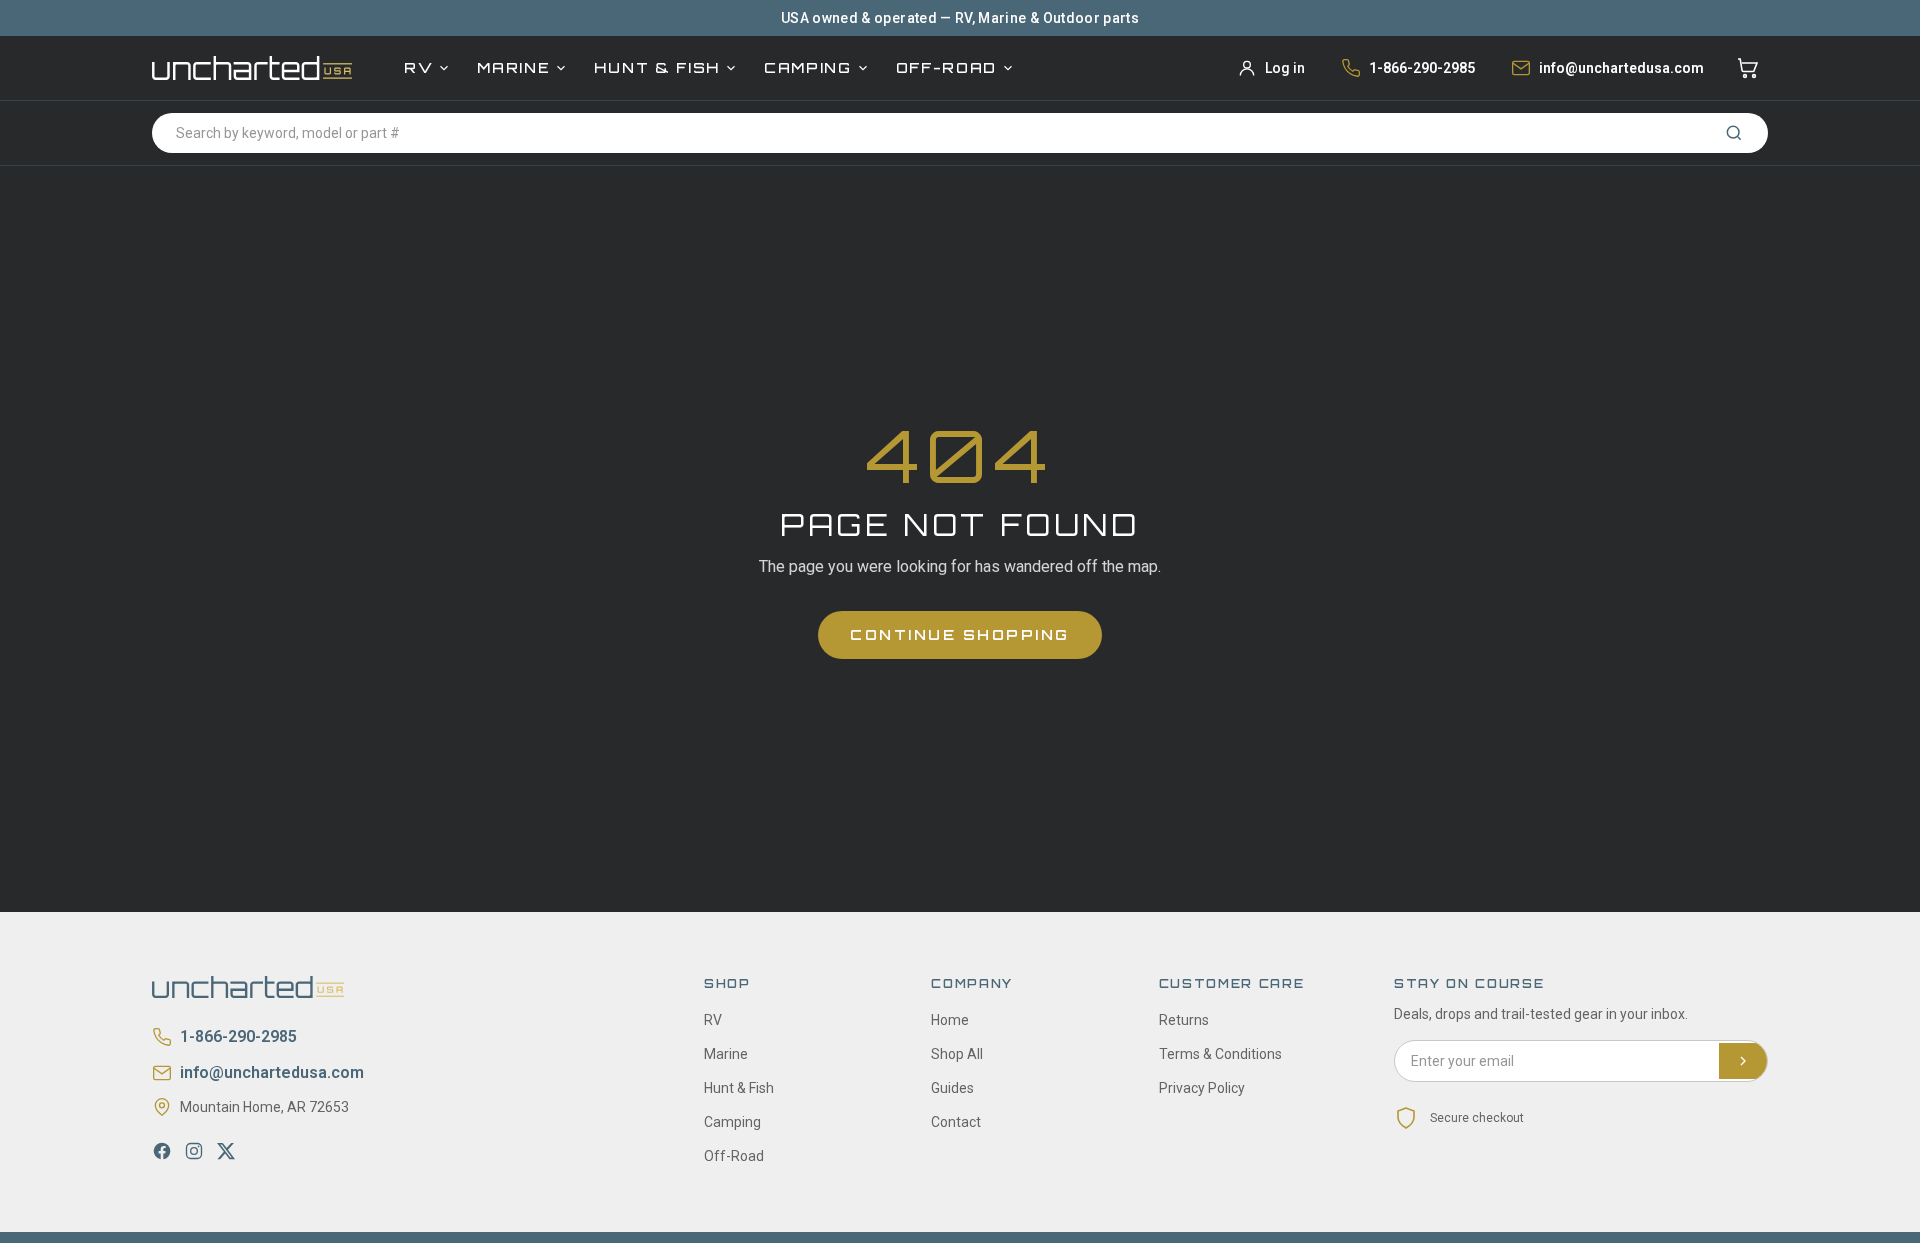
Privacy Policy (1202, 1088)
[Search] (1734, 133)
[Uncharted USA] (252, 67)
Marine (513, 67)
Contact (956, 1122)
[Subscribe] (1743, 1061)
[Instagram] (194, 1151)
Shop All (957, 1054)
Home (950, 1020)
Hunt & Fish (656, 67)
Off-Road (946, 67)
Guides (952, 1088)
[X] (226, 1151)
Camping (808, 67)
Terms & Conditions (1220, 1054)
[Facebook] (162, 1151)
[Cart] (1748, 68)
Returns (1184, 1020)
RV (418, 67)
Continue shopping (960, 634)
